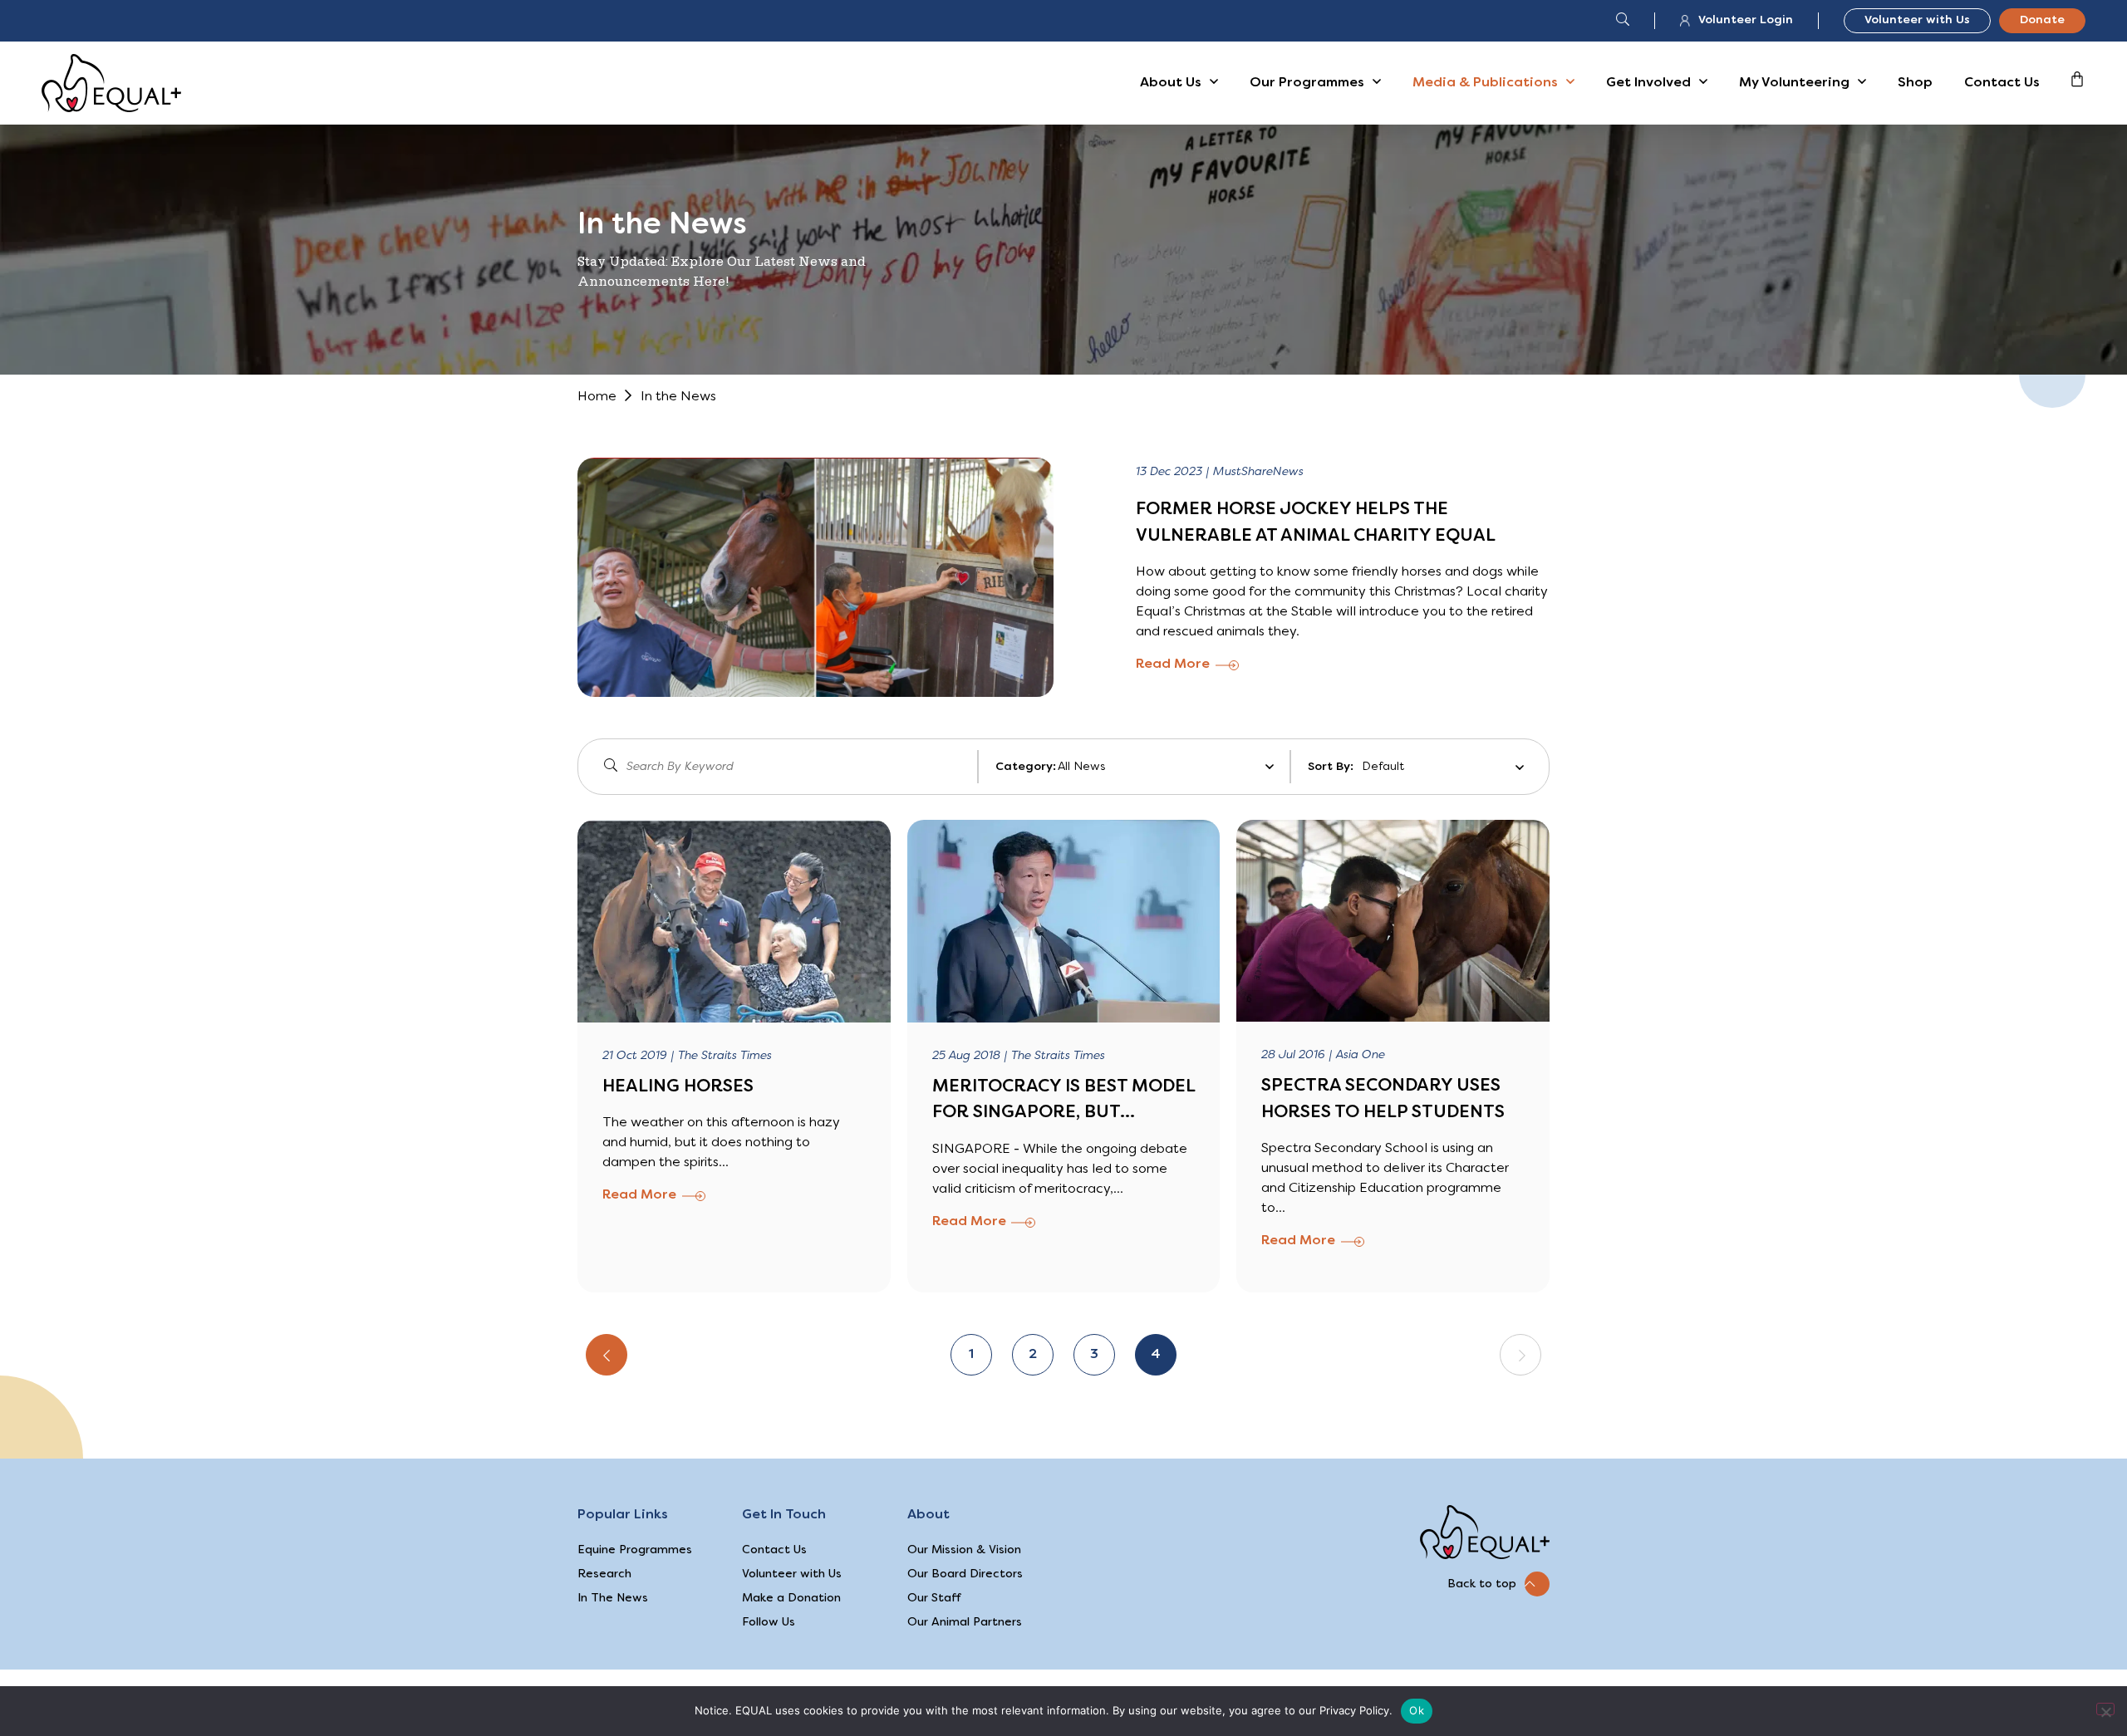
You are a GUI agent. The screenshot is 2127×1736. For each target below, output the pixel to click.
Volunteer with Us (1917, 20)
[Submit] (611, 767)
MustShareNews (1258, 472)
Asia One (1361, 1055)
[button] (1498, 1584)
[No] (2105, 1709)
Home (597, 397)
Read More (1173, 664)
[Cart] (2077, 79)
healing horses (678, 1087)
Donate (2042, 20)
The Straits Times (725, 1056)
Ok (1417, 1710)
